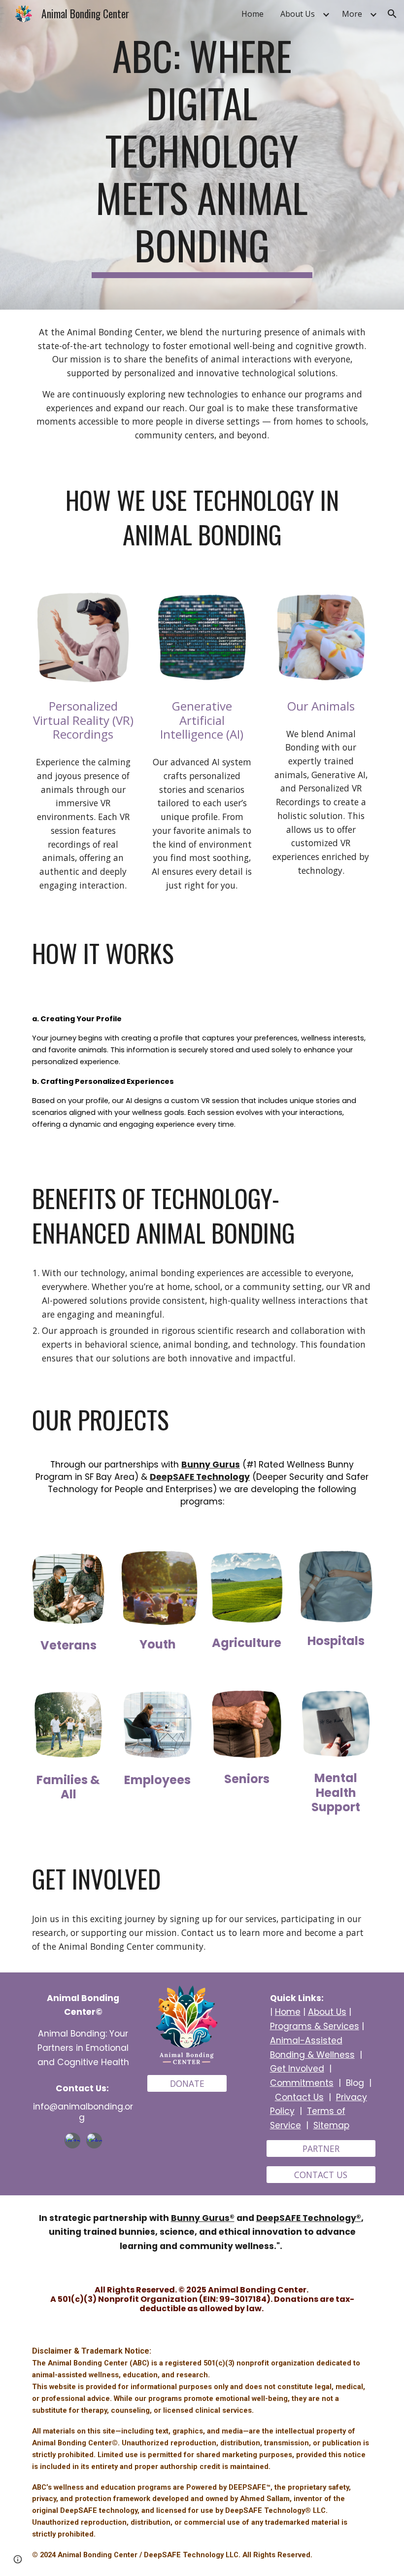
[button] (392, 14)
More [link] (352, 14)
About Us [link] (298, 14)
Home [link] (252, 14)
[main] (202, 155)
